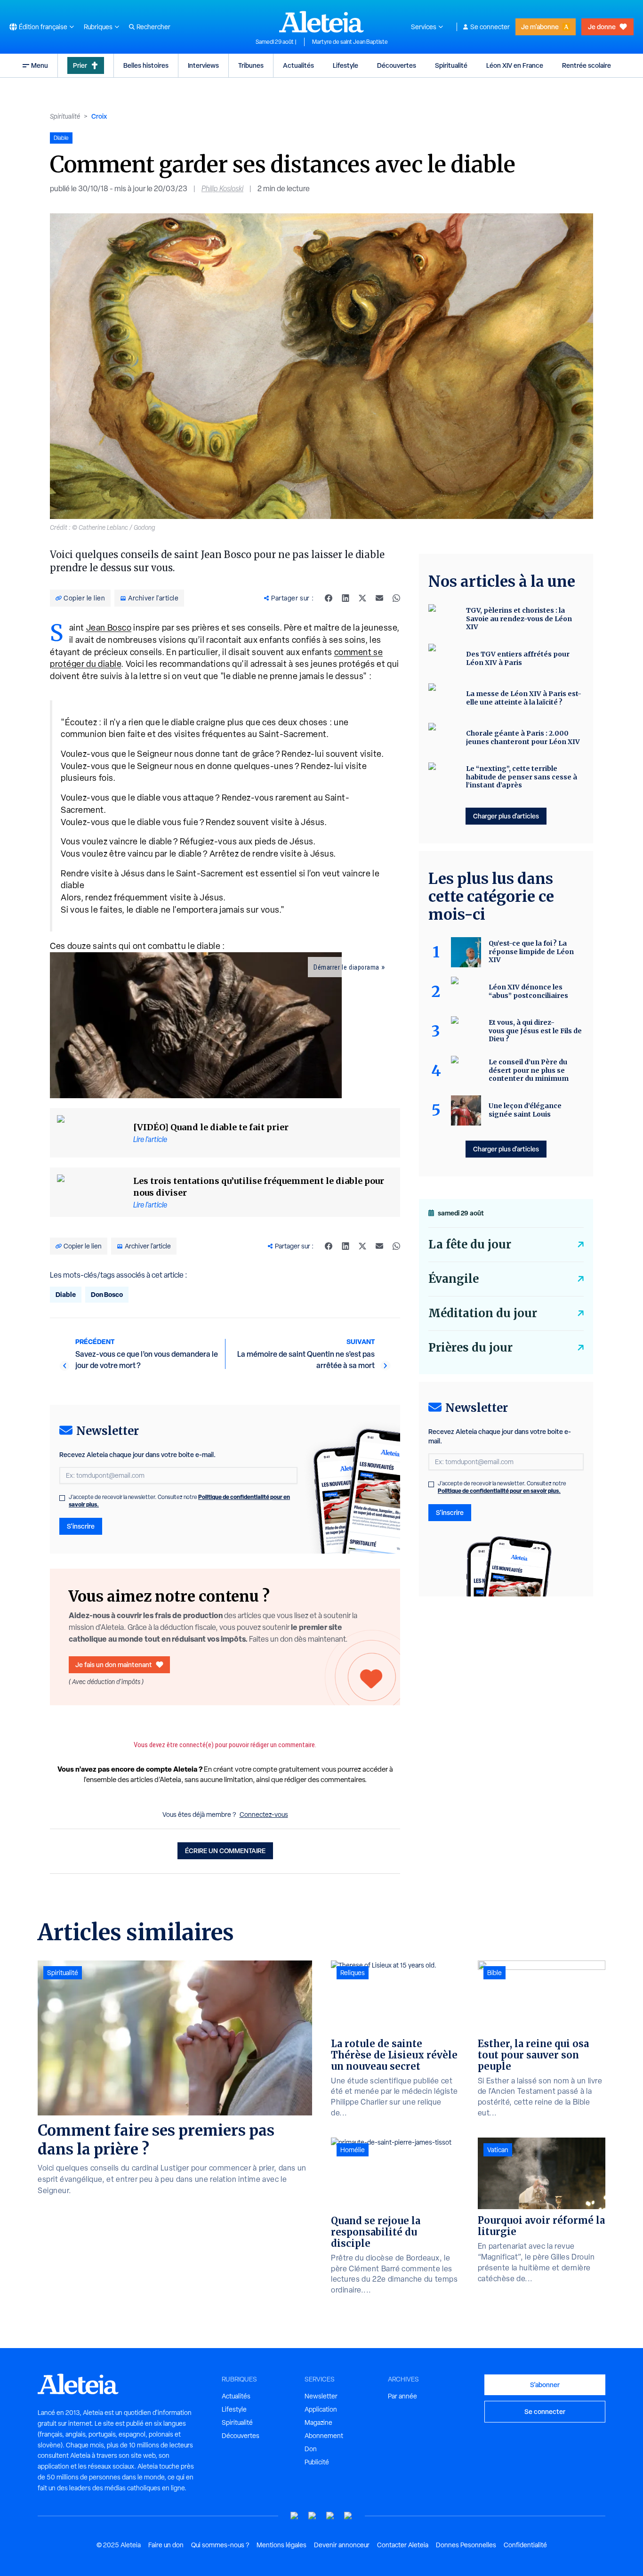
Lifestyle (346, 65)
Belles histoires (146, 65)
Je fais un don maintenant (114, 1665)
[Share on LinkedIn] (346, 598)
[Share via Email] (379, 598)
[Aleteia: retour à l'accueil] (321, 22)
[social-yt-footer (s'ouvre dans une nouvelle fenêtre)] (295, 2516)
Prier (80, 65)
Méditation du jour (483, 1313)
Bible (494, 1973)
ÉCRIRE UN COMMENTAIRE (225, 1851)
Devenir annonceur (342, 2545)
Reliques (353, 1973)
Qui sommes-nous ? (220, 2545)
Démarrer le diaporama (346, 967)
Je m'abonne (540, 27)
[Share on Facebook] (329, 598)
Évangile (454, 1279)
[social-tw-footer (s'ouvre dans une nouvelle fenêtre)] (330, 2516)
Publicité (317, 2462)
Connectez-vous (264, 1815)
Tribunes (251, 65)
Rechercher (153, 27)
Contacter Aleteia (403, 2545)
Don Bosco (107, 1294)
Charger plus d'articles (506, 816)
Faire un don (166, 2545)
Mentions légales (281, 2545)
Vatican (498, 2150)
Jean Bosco (109, 628)
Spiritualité (451, 65)
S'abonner (545, 2385)
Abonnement (324, 2436)
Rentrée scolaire (587, 65)
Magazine (318, 2422)
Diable (66, 1294)
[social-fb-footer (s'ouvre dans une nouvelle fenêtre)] (313, 2516)
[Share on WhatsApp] (396, 598)
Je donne (602, 27)
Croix (99, 116)
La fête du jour (470, 1244)
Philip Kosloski (222, 189)
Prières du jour (470, 1348)
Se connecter (490, 27)
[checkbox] (62, 1498)
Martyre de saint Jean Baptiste (350, 42)
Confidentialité (525, 2545)
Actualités (298, 65)
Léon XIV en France (515, 65)
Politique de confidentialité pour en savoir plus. (499, 1491)
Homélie (353, 2150)
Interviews (203, 65)
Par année (402, 2396)
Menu (40, 65)
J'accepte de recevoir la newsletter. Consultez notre (179, 1501)
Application (321, 2409)
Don (311, 2449)
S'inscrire (81, 1526)
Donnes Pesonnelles (466, 2545)
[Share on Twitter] (362, 598)
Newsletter (321, 2396)
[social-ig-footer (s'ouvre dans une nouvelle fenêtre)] (348, 2516)
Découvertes (397, 65)
